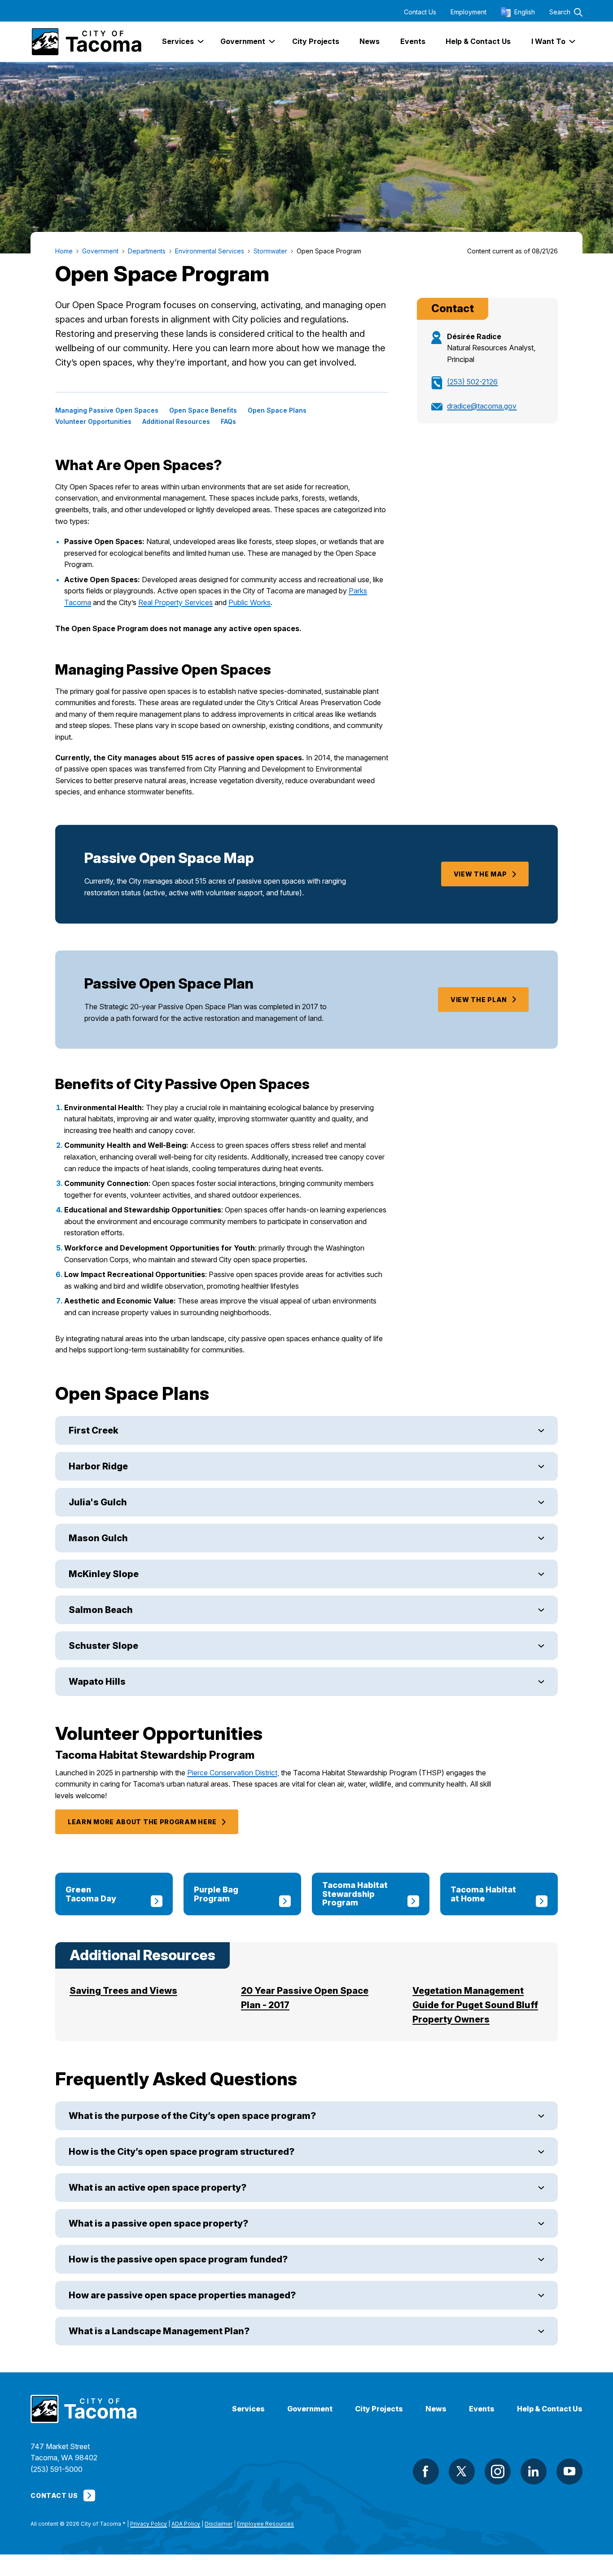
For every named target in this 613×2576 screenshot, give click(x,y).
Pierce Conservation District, (233, 1773)
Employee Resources (265, 2524)
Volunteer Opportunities (93, 422)
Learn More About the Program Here (142, 1822)
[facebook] (426, 2471)
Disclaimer (219, 2524)
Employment (469, 12)
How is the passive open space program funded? (178, 2259)
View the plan (479, 1000)
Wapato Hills (97, 1682)
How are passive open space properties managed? (182, 2295)
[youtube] (569, 2471)
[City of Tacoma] (86, 42)
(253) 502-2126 (472, 382)
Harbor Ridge (98, 1466)
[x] (462, 2471)
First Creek (94, 1430)
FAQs (228, 422)
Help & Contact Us (550, 2409)
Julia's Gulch (98, 1502)
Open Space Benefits (203, 410)
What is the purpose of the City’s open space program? (192, 2116)
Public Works (250, 602)
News (436, 2409)
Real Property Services (175, 602)
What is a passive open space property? (158, 2223)
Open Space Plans (277, 410)
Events (482, 2409)
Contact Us (420, 12)
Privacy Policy (149, 2524)
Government (310, 2409)
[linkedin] (534, 2471)
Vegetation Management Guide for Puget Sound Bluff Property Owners (475, 2005)
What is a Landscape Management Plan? (159, 2331)
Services (248, 2409)
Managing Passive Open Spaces (107, 410)
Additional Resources (176, 422)
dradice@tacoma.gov (482, 406)
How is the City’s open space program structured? (182, 2152)
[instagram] (498, 2471)
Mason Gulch (98, 1538)
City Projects (379, 2409)
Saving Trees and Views (123, 1991)
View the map (480, 874)
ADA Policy (186, 2524)
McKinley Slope (104, 1574)
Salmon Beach (101, 1610)
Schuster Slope (103, 1646)
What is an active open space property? (158, 2188)
